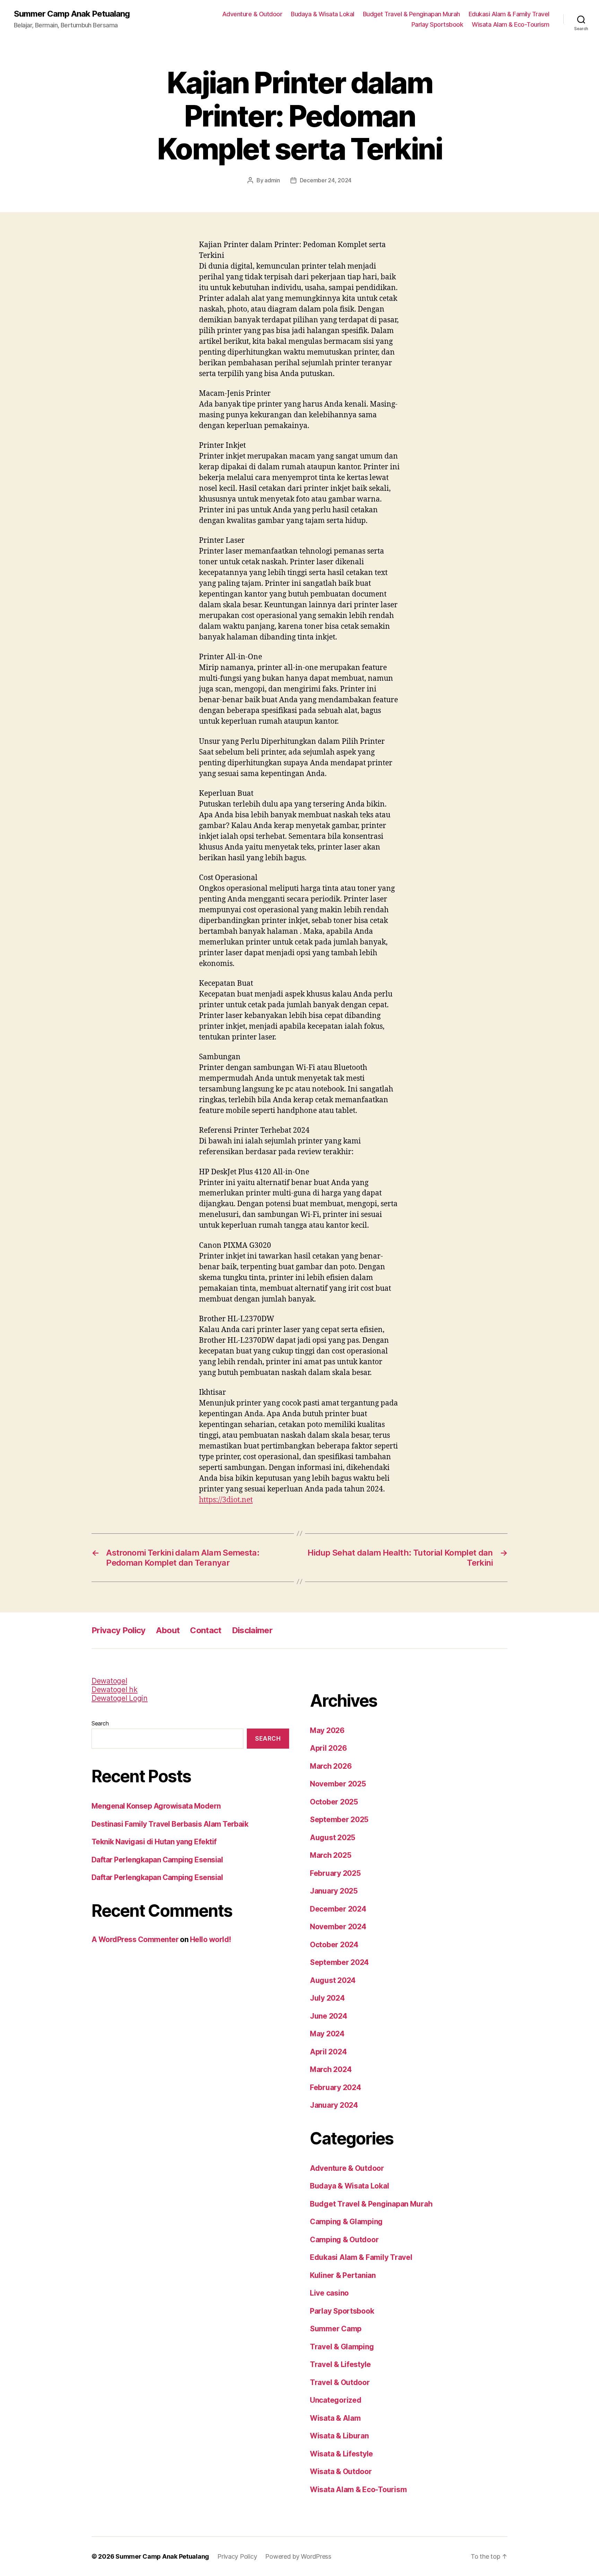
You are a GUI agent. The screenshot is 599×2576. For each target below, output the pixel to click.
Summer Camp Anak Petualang (72, 14)
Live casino (329, 2293)
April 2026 (328, 1748)
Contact (206, 1630)
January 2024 (334, 2105)
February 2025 (335, 1873)
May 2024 (327, 2034)
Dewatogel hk (115, 1690)
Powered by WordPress (298, 2556)
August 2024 (333, 1980)
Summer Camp (336, 2329)
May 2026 (327, 1730)
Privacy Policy (119, 1630)
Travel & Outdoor (340, 2382)
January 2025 (334, 1891)
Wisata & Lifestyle (341, 2454)
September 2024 (339, 1962)
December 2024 (338, 1909)
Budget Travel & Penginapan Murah (411, 14)
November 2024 (338, 1927)
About (168, 1630)
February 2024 (336, 2087)
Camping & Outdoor (344, 2240)
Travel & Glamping (342, 2347)
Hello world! (211, 1939)
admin (272, 180)
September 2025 (339, 1820)
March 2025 (331, 1855)
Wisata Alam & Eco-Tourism (511, 24)
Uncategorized (336, 2400)
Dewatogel (109, 1681)
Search (100, 1723)
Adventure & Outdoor (252, 14)
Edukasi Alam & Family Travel (509, 14)
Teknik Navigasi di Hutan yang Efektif (154, 1842)
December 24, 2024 (326, 180)
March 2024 (331, 2069)
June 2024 (329, 2016)
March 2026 (331, 1766)
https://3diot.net (226, 1500)
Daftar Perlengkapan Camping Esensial (157, 1860)
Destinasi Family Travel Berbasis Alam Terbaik (170, 1824)
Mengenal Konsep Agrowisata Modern (156, 1806)
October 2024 (334, 1945)
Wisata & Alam (335, 2418)
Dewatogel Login (120, 1698)
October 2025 (334, 1802)
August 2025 (333, 1838)
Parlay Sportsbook (437, 24)
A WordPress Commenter (135, 1939)
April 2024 (328, 2052)
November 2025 (338, 1784)
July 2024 (327, 1998)
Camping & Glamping (346, 2222)
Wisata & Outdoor (341, 2471)
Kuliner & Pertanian (343, 2275)
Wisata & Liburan (339, 2436)
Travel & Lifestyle (340, 2364)
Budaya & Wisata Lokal (323, 14)
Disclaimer (252, 1630)
